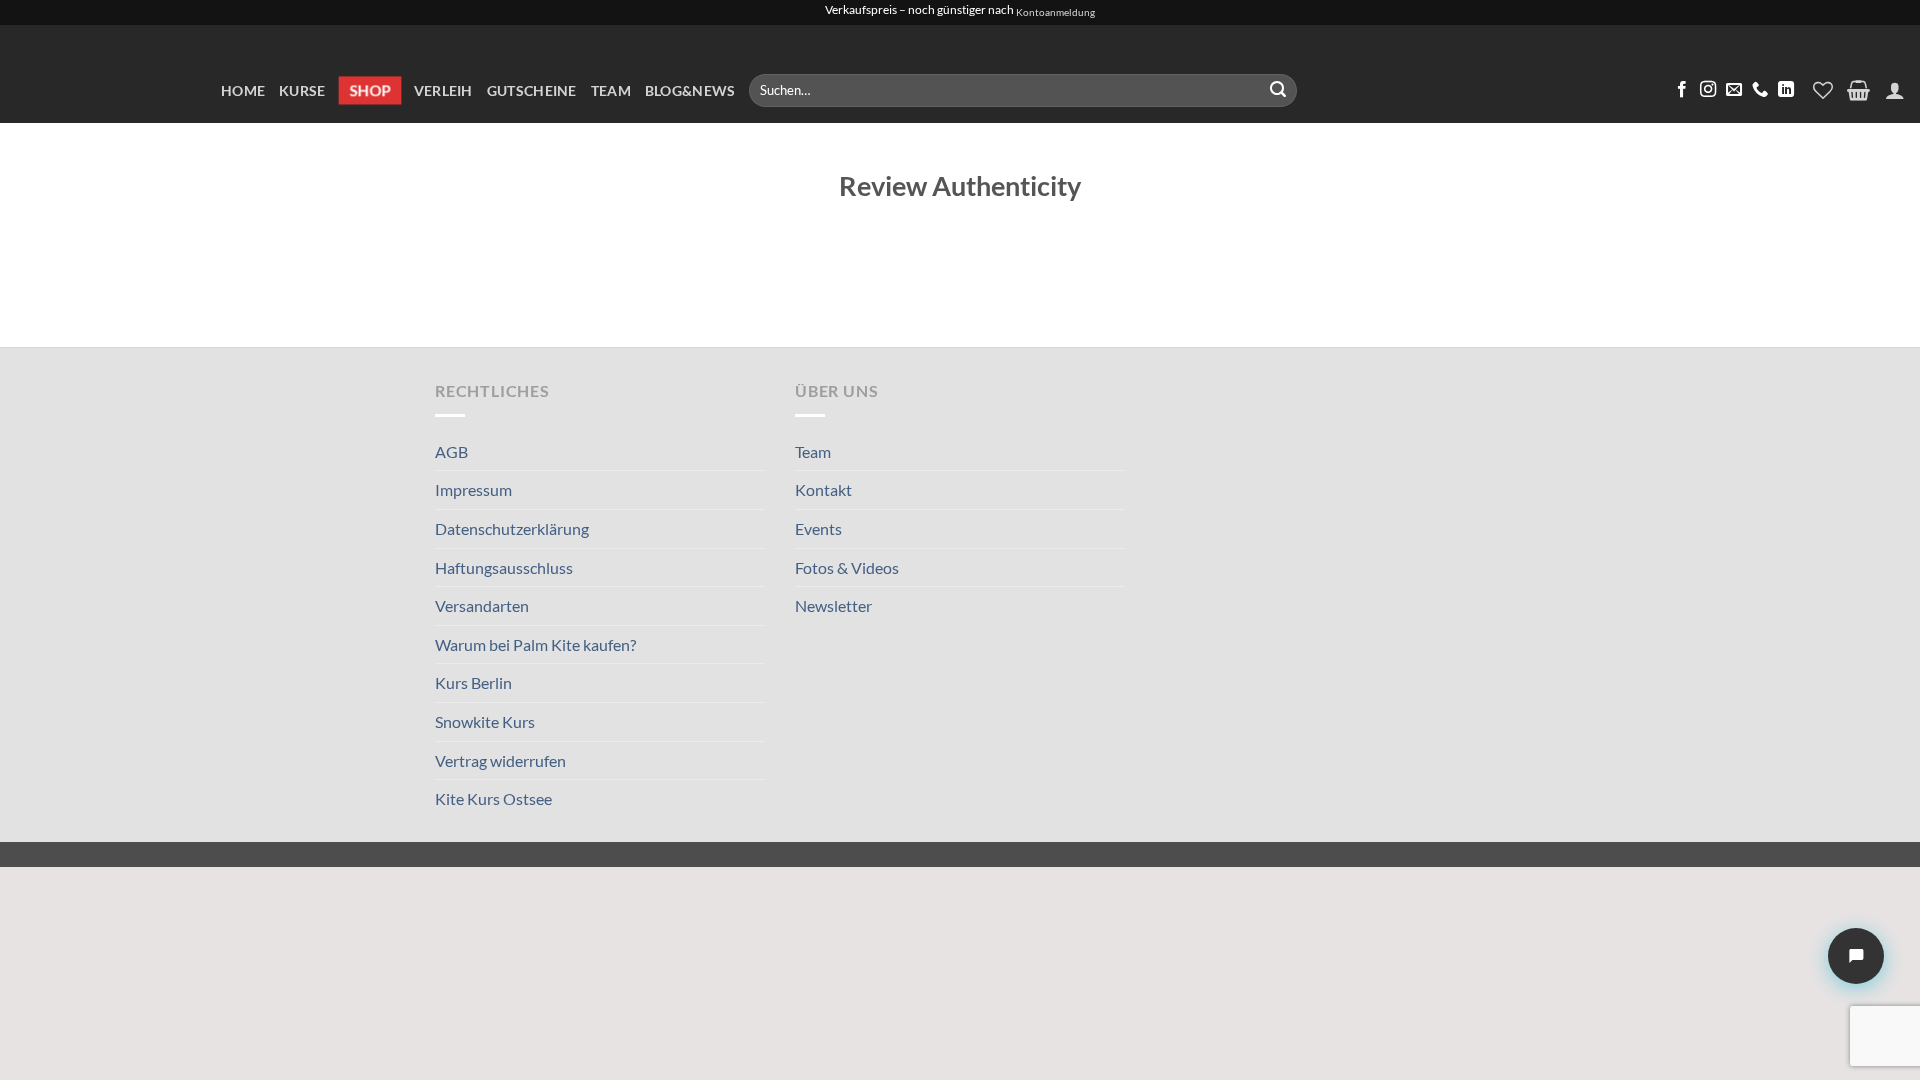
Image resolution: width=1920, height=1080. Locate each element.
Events (818, 528)
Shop (370, 90)
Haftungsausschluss (504, 567)
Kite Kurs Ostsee (493, 798)
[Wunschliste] (1823, 90)
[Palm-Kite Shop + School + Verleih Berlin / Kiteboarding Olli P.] (103, 74)
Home (243, 90)
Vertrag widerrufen (500, 760)
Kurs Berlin (473, 682)
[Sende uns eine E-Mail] (1734, 90)
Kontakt (823, 489)
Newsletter (833, 605)
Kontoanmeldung (1055, 12)
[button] (1858, 90)
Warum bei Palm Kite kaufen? (535, 644)
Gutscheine (532, 90)
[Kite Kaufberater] (1856, 956)
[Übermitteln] (1278, 91)
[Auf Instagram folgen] (1708, 90)
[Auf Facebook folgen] (1682, 90)
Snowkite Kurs (485, 721)
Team (611, 90)
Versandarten (482, 605)
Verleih (443, 90)
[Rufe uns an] (1760, 90)
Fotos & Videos (847, 567)
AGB (451, 451)
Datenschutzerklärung (512, 528)
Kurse (302, 90)
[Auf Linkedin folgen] (1786, 90)
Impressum (473, 489)
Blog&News (690, 90)
